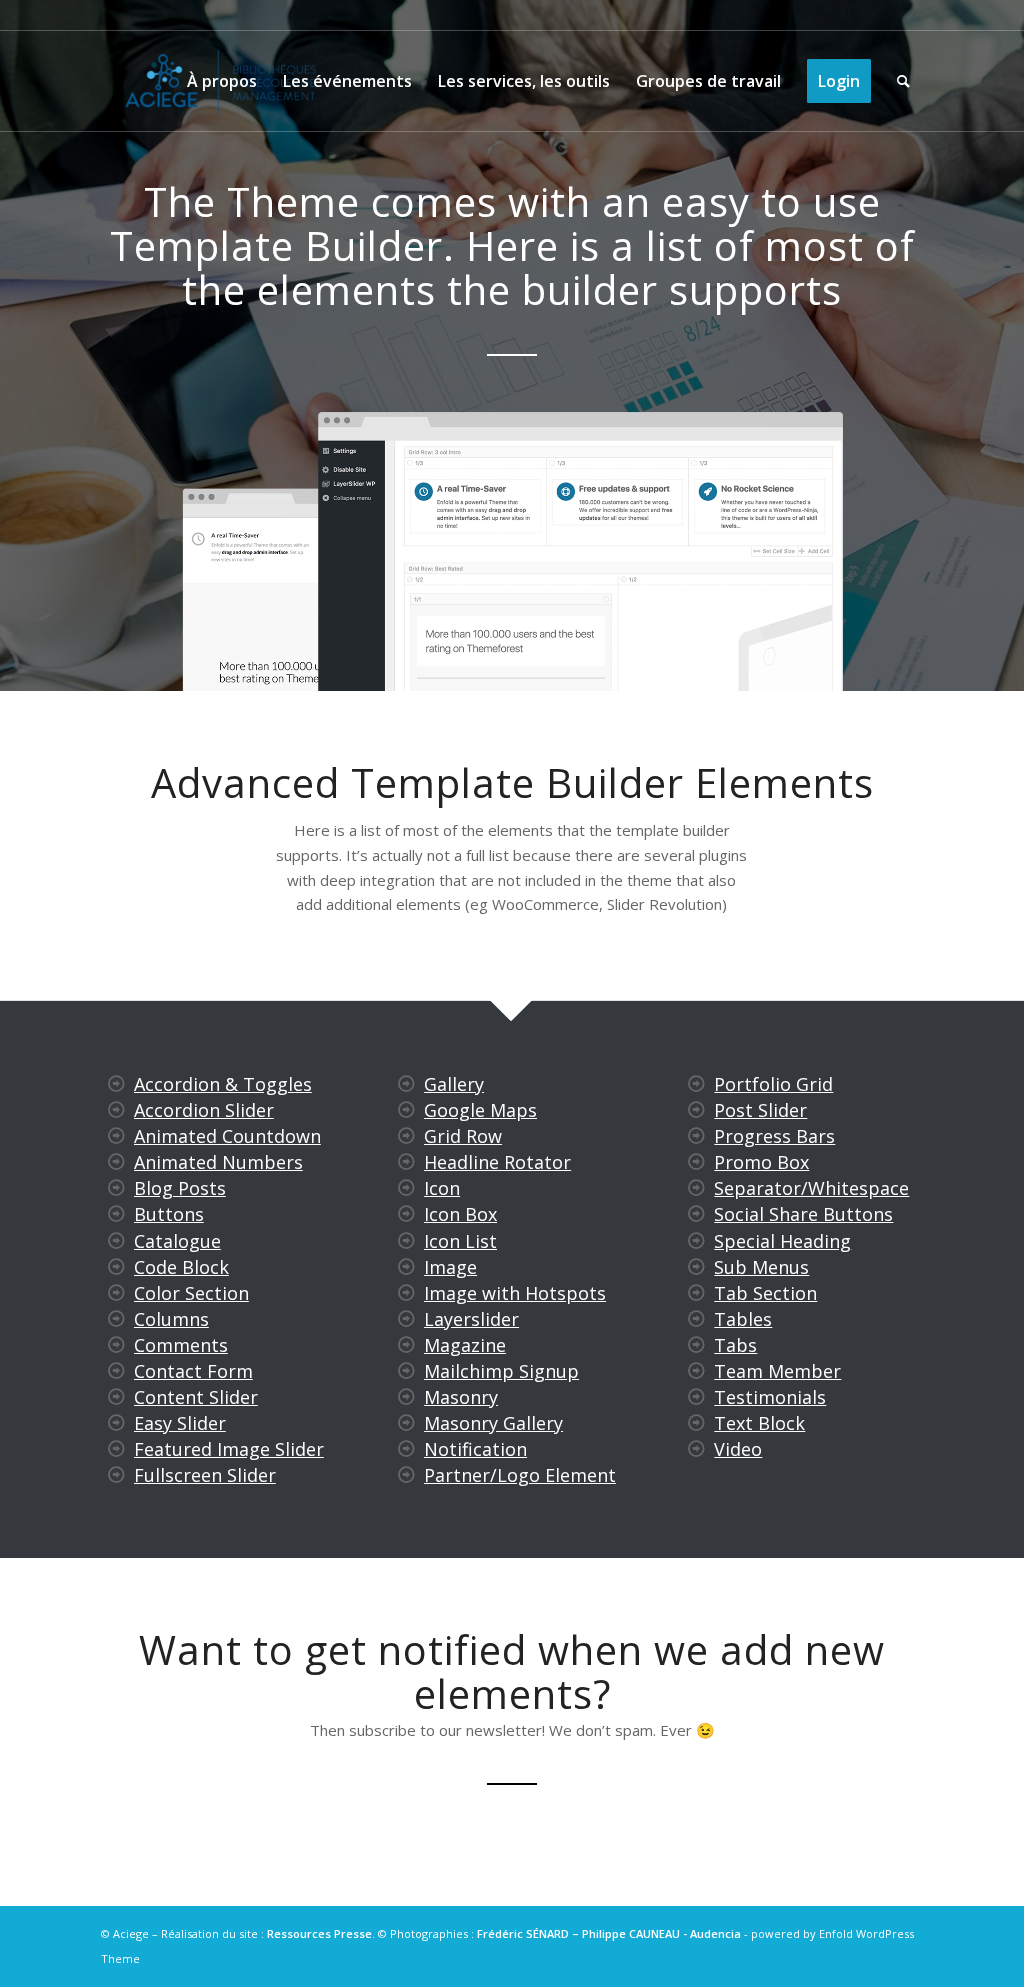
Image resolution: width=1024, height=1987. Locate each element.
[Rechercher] (903, 81)
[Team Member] (697, 1371)
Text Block (759, 1423)
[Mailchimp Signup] (406, 1371)
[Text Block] (697, 1423)
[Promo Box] (697, 1162)
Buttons (169, 1214)
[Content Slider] (116, 1397)
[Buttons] (116, 1214)
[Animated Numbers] (116, 1162)
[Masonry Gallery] (406, 1423)
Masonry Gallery (493, 1423)
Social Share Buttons (803, 1214)
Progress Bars (774, 1136)
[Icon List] (406, 1241)
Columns (171, 1319)
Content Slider (196, 1397)
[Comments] (116, 1345)
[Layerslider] (406, 1319)
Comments (181, 1345)
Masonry (461, 1397)
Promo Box (761, 1162)
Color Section (191, 1293)
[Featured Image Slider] (116, 1449)
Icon (442, 1188)
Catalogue (177, 1241)
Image (450, 1267)
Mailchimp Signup (501, 1371)
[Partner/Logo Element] (406, 1475)
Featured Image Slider (229, 1449)
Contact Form (193, 1371)
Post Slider (760, 1110)
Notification (475, 1449)
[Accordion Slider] (116, 1110)
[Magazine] (406, 1345)
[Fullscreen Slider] (116, 1475)
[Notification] (406, 1449)
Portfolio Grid (773, 1084)
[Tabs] (697, 1345)
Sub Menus (761, 1267)
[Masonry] (406, 1397)
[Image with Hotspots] (406, 1293)
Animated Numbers (218, 1162)
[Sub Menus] (697, 1267)
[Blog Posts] (116, 1188)
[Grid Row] (406, 1136)
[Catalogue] (116, 1241)
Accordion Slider (204, 1110)
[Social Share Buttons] (697, 1214)
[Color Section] (116, 1293)
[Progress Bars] (697, 1136)
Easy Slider (180, 1423)
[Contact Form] (116, 1371)
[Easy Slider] (116, 1423)
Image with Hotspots (515, 1293)
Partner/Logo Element (520, 1475)
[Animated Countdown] (116, 1136)
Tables (743, 1319)
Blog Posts (180, 1188)
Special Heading (782, 1241)
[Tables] (697, 1319)
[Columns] (116, 1319)
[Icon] (406, 1188)
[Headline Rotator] (406, 1162)
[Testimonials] (697, 1397)
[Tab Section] (697, 1293)
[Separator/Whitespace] (697, 1188)
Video (738, 1449)
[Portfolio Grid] (697, 1084)
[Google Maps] (406, 1110)
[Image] (406, 1267)
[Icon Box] (406, 1214)
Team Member (777, 1371)
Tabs (735, 1345)
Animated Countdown (227, 1136)
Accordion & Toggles (223, 1084)
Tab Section (765, 1293)
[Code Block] (116, 1267)
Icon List (460, 1241)
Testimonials (770, 1397)
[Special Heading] (697, 1241)
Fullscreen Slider (205, 1475)
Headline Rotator (497, 1162)
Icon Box (460, 1214)
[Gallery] (406, 1084)
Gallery (454, 1084)
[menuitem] (222, 81)
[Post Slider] (697, 1110)
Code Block (181, 1267)
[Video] (697, 1449)
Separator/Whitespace (811, 1188)
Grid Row (463, 1136)
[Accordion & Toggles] (116, 1084)
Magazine (465, 1345)
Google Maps (480, 1110)
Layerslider (471, 1319)
